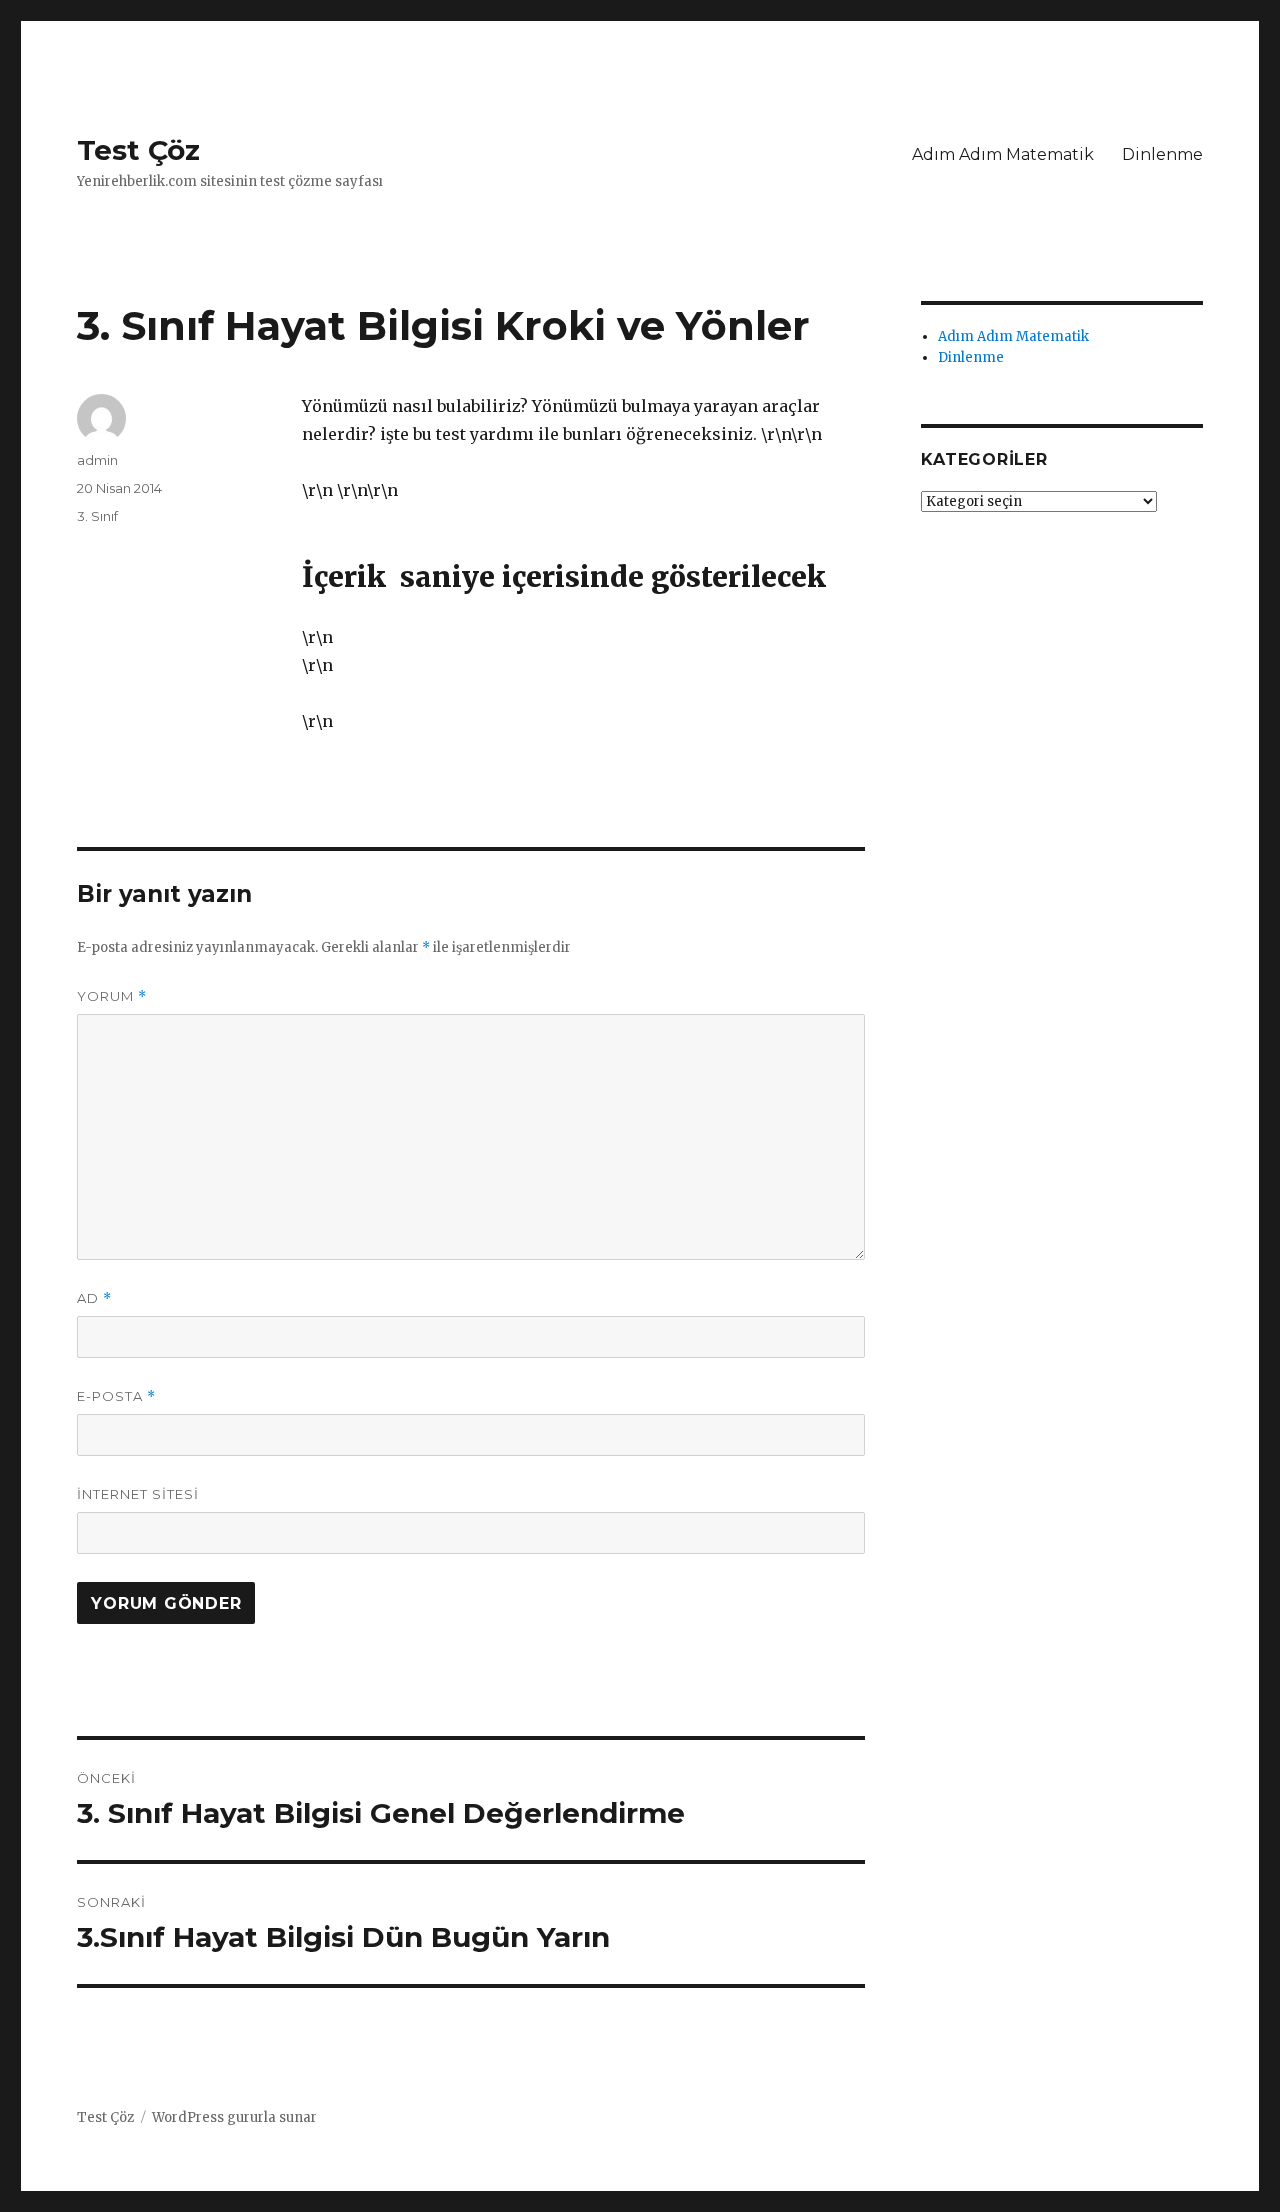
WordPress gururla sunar (234, 2117)
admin (97, 460)
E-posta (116, 1396)
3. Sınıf (97, 516)
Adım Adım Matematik (1003, 154)
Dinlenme (1162, 154)
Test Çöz (138, 150)
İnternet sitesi (138, 1494)
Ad (94, 1298)
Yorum (112, 996)
